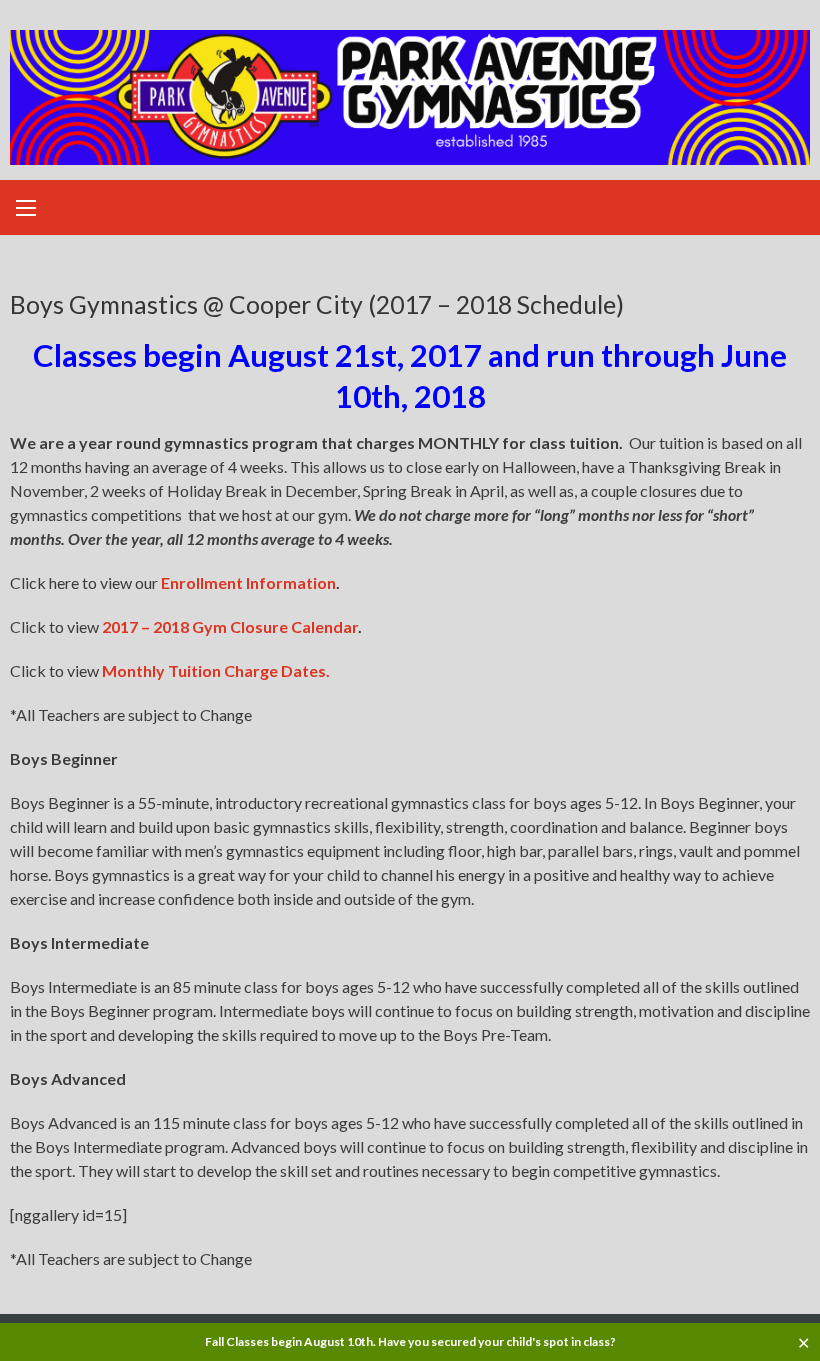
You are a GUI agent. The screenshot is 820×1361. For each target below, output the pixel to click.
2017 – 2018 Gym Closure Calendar (230, 626)
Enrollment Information (248, 582)
